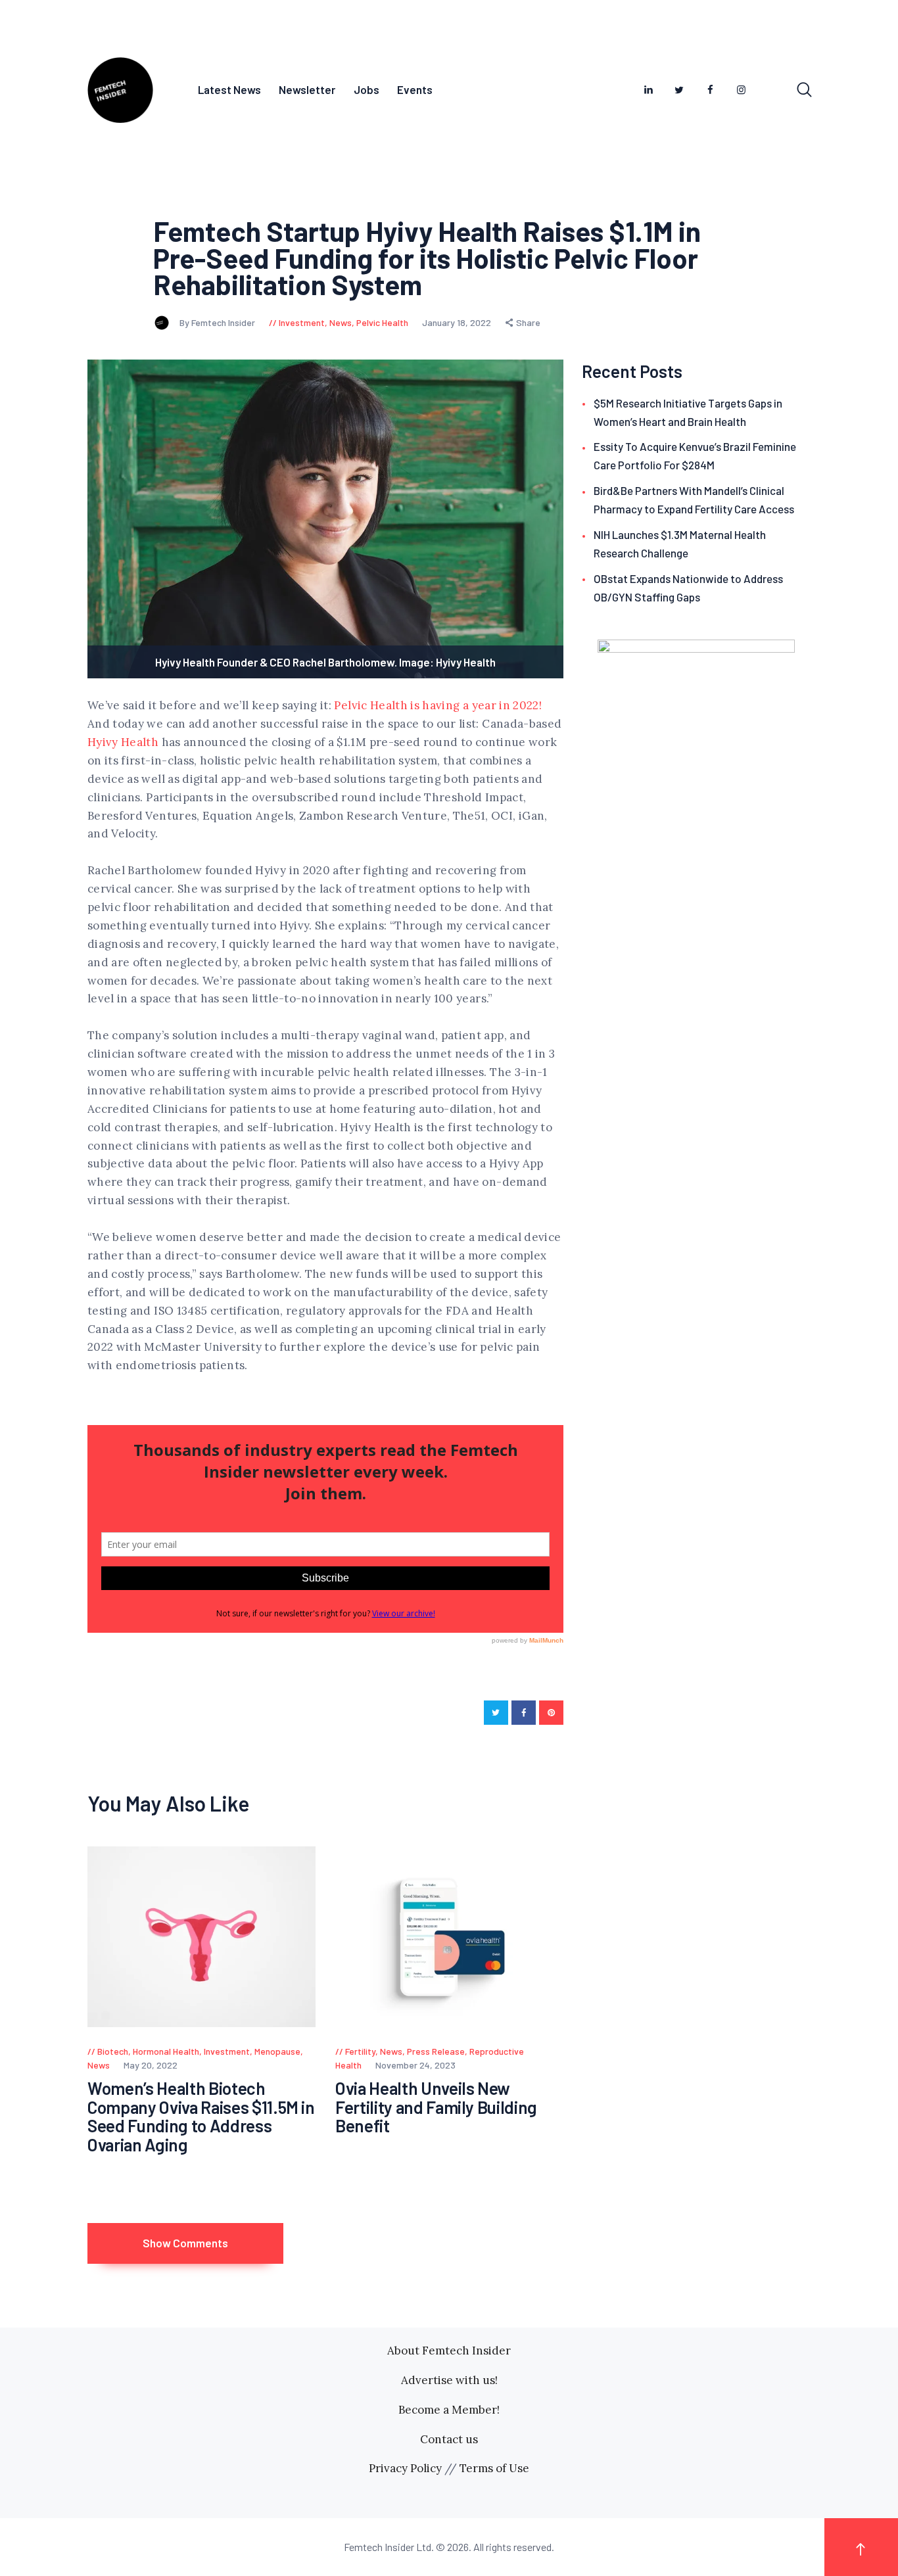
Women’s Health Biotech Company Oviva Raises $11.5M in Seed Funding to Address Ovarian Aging (201, 2117)
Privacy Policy (405, 2468)
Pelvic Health (382, 322)
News (341, 322)
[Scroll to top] (861, 2547)
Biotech (113, 2051)
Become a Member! (449, 2410)
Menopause (277, 2051)
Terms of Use (494, 2468)
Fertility (360, 2051)
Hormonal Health (166, 2051)
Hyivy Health (123, 742)
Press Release (436, 2051)
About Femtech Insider (449, 2351)
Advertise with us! (449, 2380)
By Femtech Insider (218, 322)
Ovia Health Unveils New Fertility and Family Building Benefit (436, 2107)
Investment (302, 322)
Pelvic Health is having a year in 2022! (438, 705)
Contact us (449, 2439)
